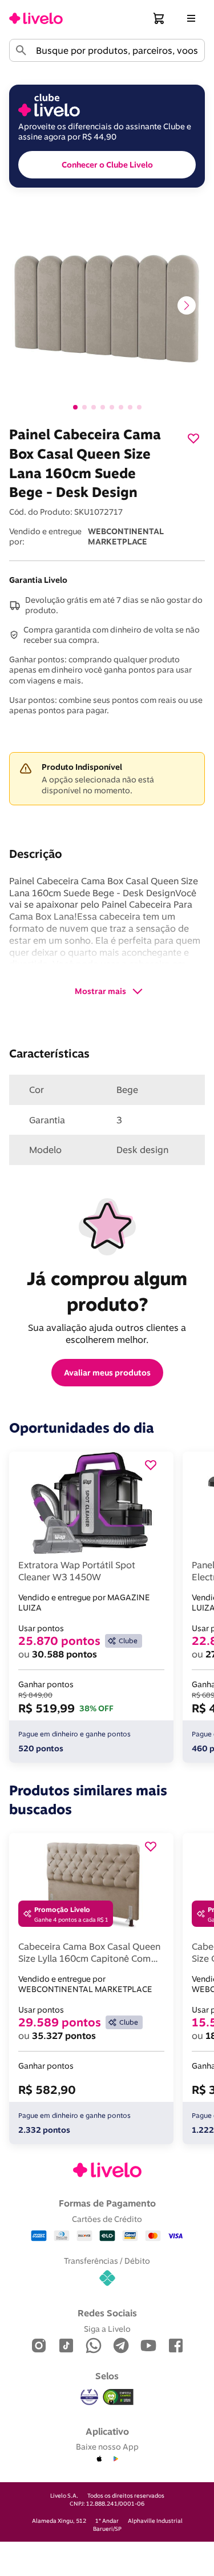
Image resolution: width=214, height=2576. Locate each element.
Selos (107, 2376)
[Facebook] (176, 2346)
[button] (159, 18)
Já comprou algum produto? (109, 1291)
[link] (36, 18)
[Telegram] (121, 2346)
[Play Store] (115, 2459)
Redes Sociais (107, 2313)
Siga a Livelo (107, 2329)
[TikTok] (66, 2346)
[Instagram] (39, 2346)
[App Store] (99, 2459)
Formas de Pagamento (107, 2203)
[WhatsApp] (94, 2346)
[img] (118, 2397)
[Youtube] (148, 2346)
